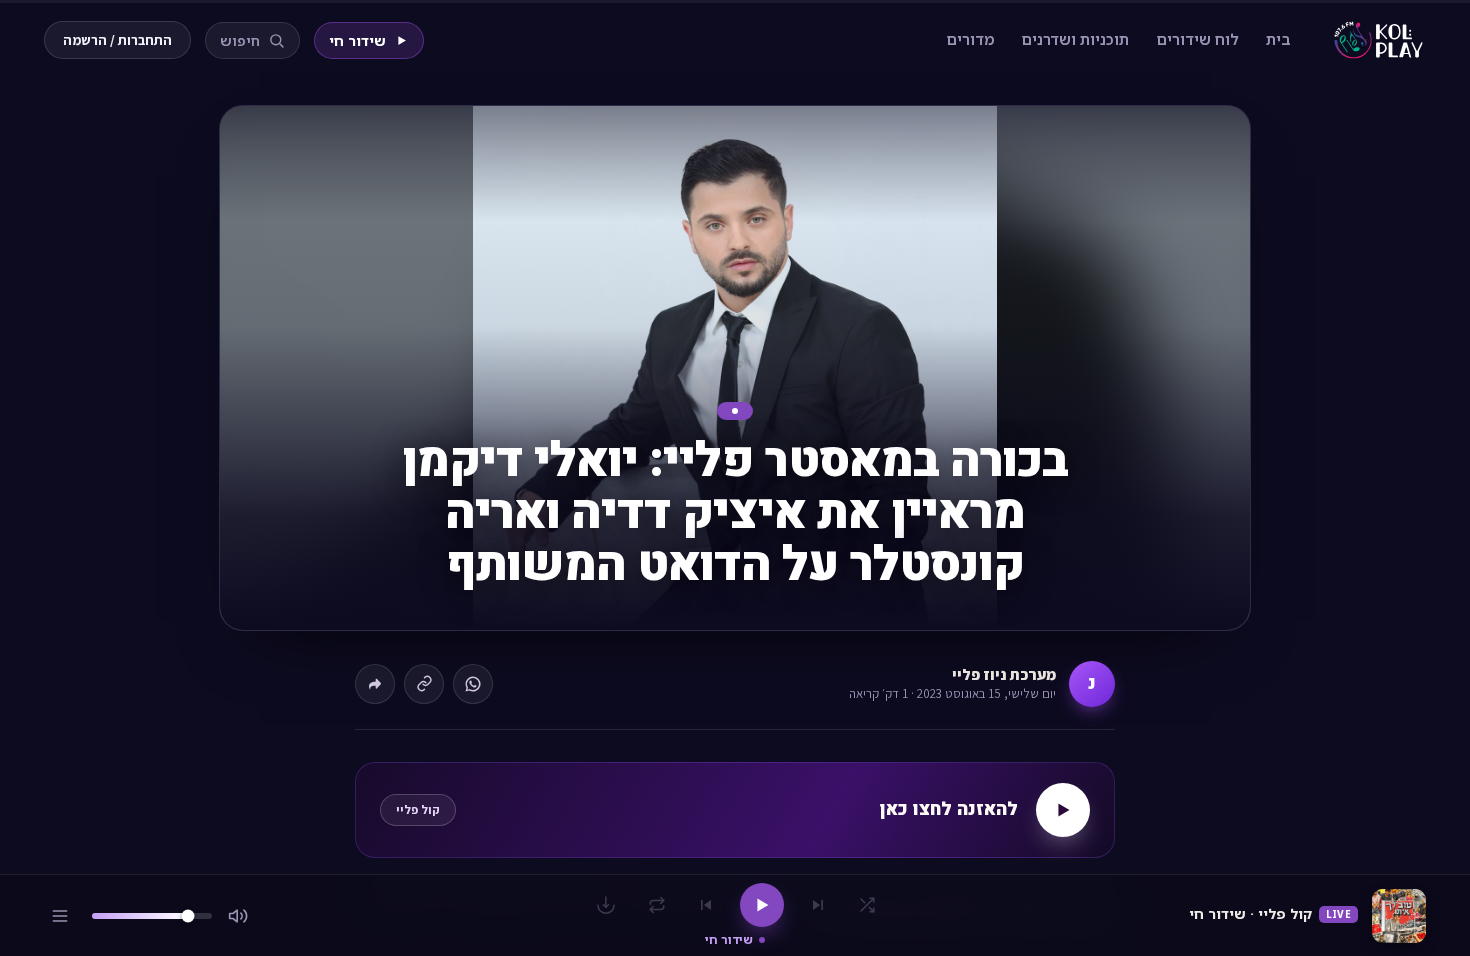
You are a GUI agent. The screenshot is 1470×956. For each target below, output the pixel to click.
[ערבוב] (867, 905)
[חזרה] (657, 905)
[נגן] (762, 905)
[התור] (60, 916)
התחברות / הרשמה (117, 40)
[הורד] (606, 905)
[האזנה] (1063, 810)
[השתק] (238, 916)
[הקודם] (818, 905)
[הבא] (706, 905)
